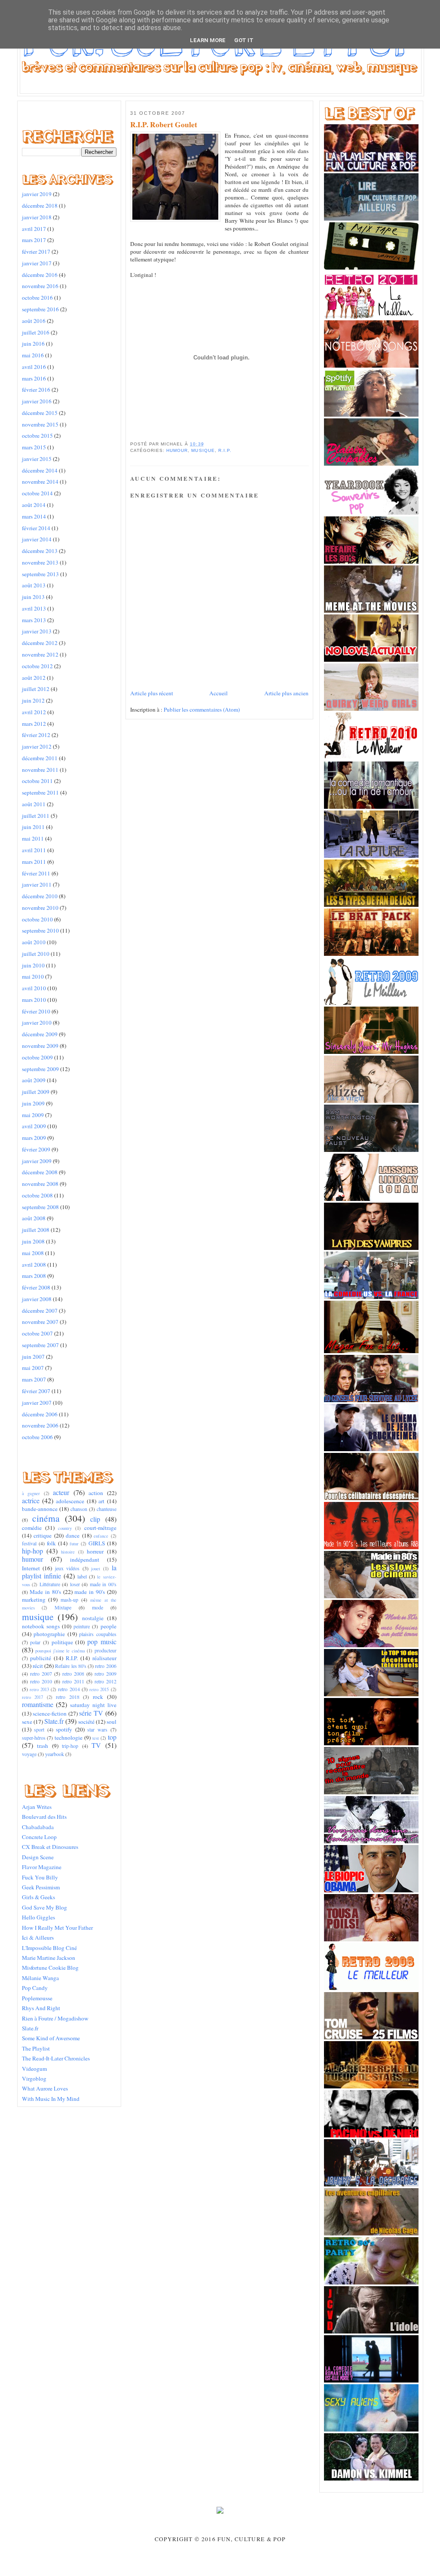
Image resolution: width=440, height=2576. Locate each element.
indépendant (85, 1560)
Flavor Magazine (42, 1867)
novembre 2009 (40, 1046)
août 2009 (34, 1080)
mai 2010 (33, 976)
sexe (27, 1722)
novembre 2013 (40, 562)
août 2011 (34, 804)
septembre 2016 (40, 309)
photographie (49, 1634)
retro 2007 (41, 1673)
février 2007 (36, 1391)
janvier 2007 (37, 1403)
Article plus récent (152, 693)
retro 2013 (39, 1689)
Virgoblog (34, 2079)
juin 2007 (33, 1357)
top (112, 1737)
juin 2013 (33, 597)
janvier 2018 (37, 217)
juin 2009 (33, 1103)
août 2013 (34, 585)
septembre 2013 (40, 574)
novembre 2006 (40, 1425)
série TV (91, 1713)
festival (29, 1543)
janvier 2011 (37, 884)
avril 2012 (34, 712)
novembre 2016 (40, 286)
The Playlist (36, 2048)
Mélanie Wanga (40, 1978)
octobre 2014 (37, 493)
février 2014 (36, 528)
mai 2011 (33, 838)
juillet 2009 (36, 1092)
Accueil (218, 693)
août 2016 (34, 321)
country (65, 1528)
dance (73, 1535)
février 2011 (36, 873)
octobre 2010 (37, 919)
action (96, 1493)
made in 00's (103, 1584)
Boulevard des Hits (44, 1817)
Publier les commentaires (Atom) (202, 709)
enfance (101, 1536)
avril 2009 (34, 1126)
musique (38, 1617)
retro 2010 (41, 1681)
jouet (96, 1569)
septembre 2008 (40, 1207)
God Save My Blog (44, 1907)
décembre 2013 (40, 551)
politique (62, 1642)
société (86, 1722)
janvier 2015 (37, 459)
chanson (79, 1509)
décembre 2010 (40, 896)
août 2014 (34, 505)
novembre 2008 (40, 1184)
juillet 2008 (36, 1230)
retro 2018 (68, 1697)
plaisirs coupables (98, 1634)
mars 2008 (34, 1276)
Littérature (50, 1584)
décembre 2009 (40, 1034)
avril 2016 (34, 367)
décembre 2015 (40, 413)
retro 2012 (105, 1681)
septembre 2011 (40, 792)
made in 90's (90, 1592)
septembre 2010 (40, 930)
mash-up (69, 1600)
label (82, 1576)
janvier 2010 (37, 1022)
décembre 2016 (40, 275)
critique (43, 1535)
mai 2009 (33, 1115)
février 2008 (36, 1287)
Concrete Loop (39, 1837)
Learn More (208, 40)
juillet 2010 (36, 954)
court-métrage (100, 1528)
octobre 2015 (37, 436)
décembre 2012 (40, 643)
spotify (64, 1729)
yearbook (55, 1754)
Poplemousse (37, 1998)
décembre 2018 (40, 206)
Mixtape (63, 1607)
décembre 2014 (40, 470)
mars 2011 (34, 862)
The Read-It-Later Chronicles (56, 2058)
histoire (68, 1552)
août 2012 (34, 678)
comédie (32, 1528)
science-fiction (50, 1713)
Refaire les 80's (71, 1666)
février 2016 (36, 390)
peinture (82, 1626)
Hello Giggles (38, 1917)
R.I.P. (72, 1658)
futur (74, 1544)
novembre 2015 (40, 424)
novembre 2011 (40, 770)
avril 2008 (34, 1265)
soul (112, 1722)
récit (38, 1666)
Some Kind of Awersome (51, 2038)
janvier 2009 (37, 1161)
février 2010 (36, 1011)
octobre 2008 (37, 1195)
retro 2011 (73, 1681)
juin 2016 (33, 344)
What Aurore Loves (45, 2088)
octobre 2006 (37, 1437)
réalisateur (104, 1658)
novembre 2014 (40, 482)
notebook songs (41, 1626)
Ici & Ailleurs (38, 1937)
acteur (61, 1492)
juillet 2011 (36, 816)
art (101, 1501)
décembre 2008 (40, 1172)
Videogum (34, 2069)
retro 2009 (105, 1673)
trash (43, 1746)
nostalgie (93, 1618)
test (96, 1738)
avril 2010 (34, 988)
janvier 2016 (37, 401)
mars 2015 (34, 447)
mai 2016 (33, 355)
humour (32, 1559)
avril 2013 (34, 608)
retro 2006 (105, 1666)
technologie (69, 1738)
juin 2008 (33, 1241)
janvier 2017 (37, 263)
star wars (97, 1729)
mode (98, 1607)
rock (98, 1697)
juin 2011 (33, 827)
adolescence (70, 1501)
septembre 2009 (40, 1069)
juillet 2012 (36, 689)
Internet (31, 1568)
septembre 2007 (40, 1345)
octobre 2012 (37, 666)
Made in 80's (45, 1592)
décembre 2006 (40, 1414)
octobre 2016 (37, 298)
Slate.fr (54, 1721)
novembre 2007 (40, 1322)
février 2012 (36, 735)
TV (96, 1745)
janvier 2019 (37, 194)
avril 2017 (34, 229)
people (108, 1626)
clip (95, 1519)
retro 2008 (73, 1673)
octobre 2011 (37, 781)
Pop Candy (35, 1988)
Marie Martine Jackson (49, 1958)
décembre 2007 (40, 1311)
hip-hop (32, 1551)
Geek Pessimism (41, 1887)
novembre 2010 (40, 908)
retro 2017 (33, 1697)
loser (75, 1584)
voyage (29, 1754)
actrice (31, 1501)
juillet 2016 (36, 332)
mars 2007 (34, 1379)
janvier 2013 (37, 631)
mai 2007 (33, 1368)
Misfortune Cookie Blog (50, 1968)
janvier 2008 (37, 1299)
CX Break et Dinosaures (50, 1847)
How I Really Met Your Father (57, 1928)
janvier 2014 (37, 539)
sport (39, 1729)
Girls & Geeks (38, 1897)
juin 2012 (33, 700)
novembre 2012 (40, 654)
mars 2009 (34, 1138)
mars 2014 (34, 516)
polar (35, 1642)
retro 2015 (99, 1689)
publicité (41, 1658)
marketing (34, 1600)
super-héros (34, 1738)
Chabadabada (38, 1827)
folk (51, 1543)
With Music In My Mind (51, 2099)
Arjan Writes (37, 1807)
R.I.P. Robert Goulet (164, 125)
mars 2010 (34, 1000)
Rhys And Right (41, 2008)
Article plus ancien (286, 693)
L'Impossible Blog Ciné (49, 1948)
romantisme (38, 1704)
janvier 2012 (37, 746)
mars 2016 (34, 378)
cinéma (46, 1518)
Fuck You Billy (40, 1877)
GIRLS (97, 1543)
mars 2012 (34, 724)
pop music (102, 1642)
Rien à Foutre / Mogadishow (55, 2018)
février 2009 (36, 1149)
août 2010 (34, 942)
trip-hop (70, 1746)
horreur (95, 1551)
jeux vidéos (67, 1568)
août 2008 (34, 1218)
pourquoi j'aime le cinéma (60, 1651)
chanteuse (107, 1509)
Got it (244, 40)
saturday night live (93, 1705)
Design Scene (38, 1857)
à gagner (31, 1493)
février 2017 (36, 252)
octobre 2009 (37, 1057)
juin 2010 (33, 965)
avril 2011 (34, 850)
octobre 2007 (37, 1333)
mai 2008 (33, 1253)
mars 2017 (34, 240)
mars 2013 (34, 620)
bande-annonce (40, 1509)
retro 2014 (69, 1689)
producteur (105, 1650)
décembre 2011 (40, 758)
